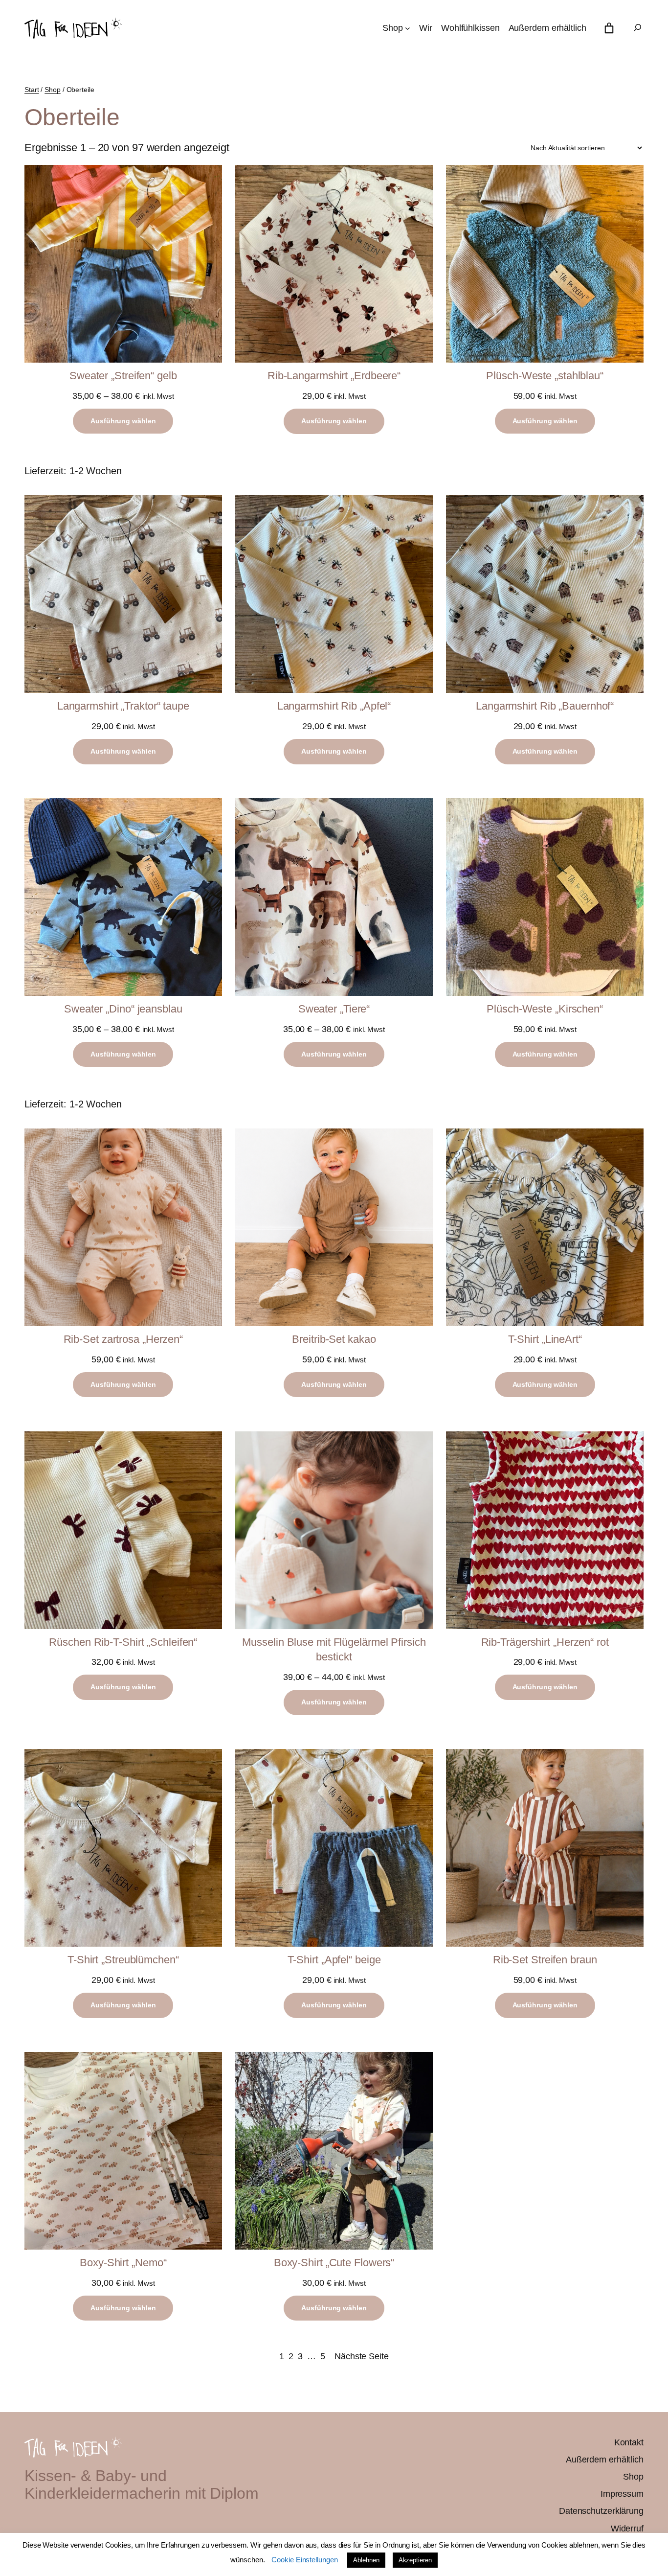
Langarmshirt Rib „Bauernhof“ (545, 706)
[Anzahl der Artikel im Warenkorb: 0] (609, 28)
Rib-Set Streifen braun (545, 1960)
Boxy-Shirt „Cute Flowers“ (334, 2263)
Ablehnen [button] (366, 2560)
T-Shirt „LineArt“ (545, 1339)
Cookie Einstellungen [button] (304, 2560)
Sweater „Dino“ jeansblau (123, 1009)
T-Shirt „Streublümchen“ (123, 1960)
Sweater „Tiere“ (334, 1009)
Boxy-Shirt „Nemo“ (123, 2263)
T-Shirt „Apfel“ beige (334, 1960)
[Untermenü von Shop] (408, 28)
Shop (53, 90)
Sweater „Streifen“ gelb (123, 376)
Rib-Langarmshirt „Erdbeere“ (334, 376)
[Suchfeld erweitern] (638, 28)
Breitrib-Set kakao (334, 1339)
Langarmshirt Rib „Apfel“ (334, 706)
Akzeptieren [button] (415, 2560)
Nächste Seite (362, 2356)
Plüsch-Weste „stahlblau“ (545, 376)
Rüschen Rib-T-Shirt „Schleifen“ (123, 1642)
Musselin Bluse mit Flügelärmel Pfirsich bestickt (334, 1650)
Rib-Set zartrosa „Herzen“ (123, 1339)
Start (32, 90)
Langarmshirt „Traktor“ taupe (123, 706)
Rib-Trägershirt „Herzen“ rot (545, 1642)
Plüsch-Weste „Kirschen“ (545, 1009)
